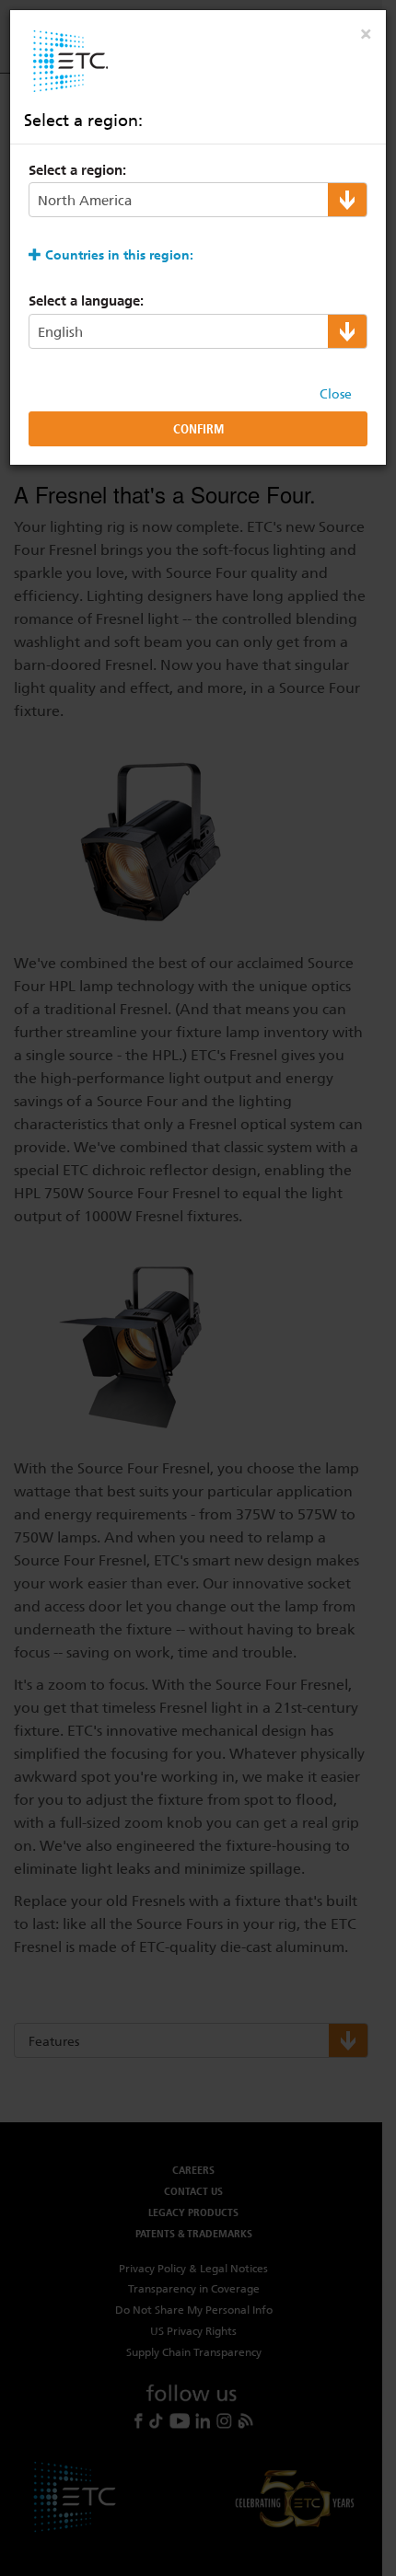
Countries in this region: (119, 255)
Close (336, 394)
